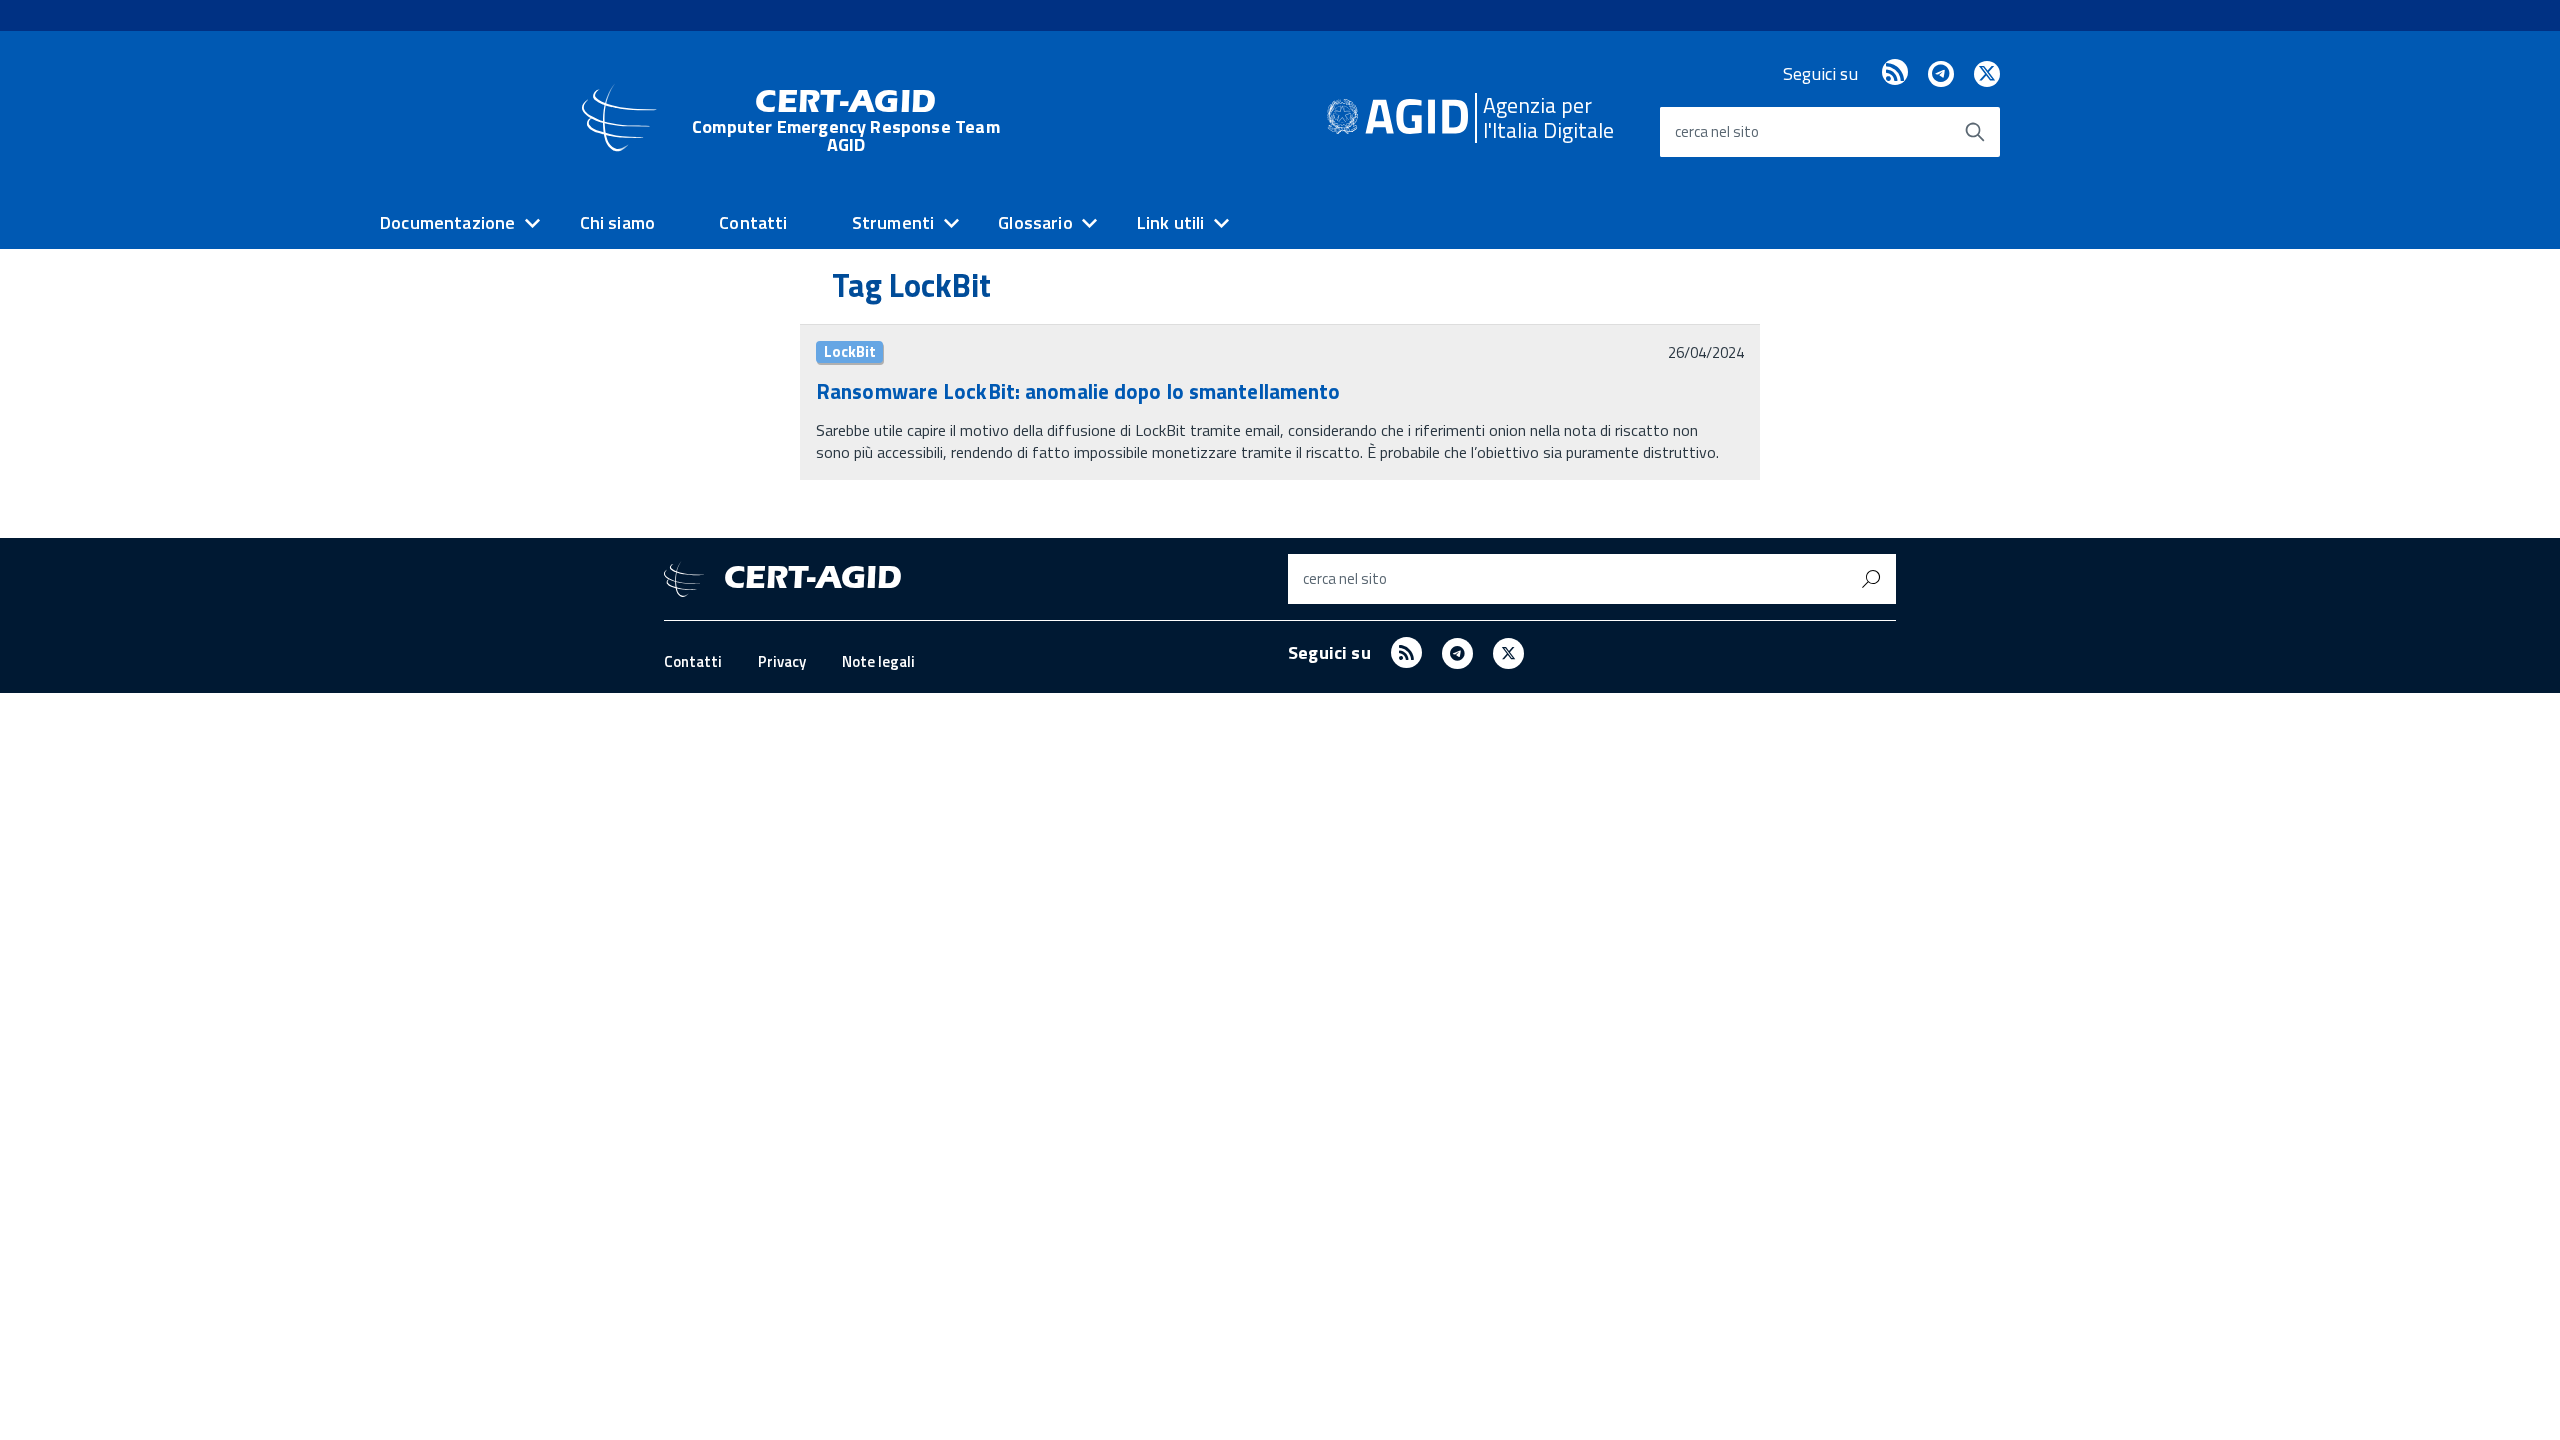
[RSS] (1895, 73)
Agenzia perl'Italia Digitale (1548, 117)
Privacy (782, 661)
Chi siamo (618, 222)
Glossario (1035, 222)
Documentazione (448, 222)
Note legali (878, 661)
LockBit (850, 352)
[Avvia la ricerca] (1975, 132)
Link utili (1171, 222)
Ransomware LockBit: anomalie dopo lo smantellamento (1078, 391)
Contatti (753, 222)
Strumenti (893, 222)
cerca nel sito (1717, 131)
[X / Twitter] (1987, 73)
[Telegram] (1940, 73)
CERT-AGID (846, 120)
